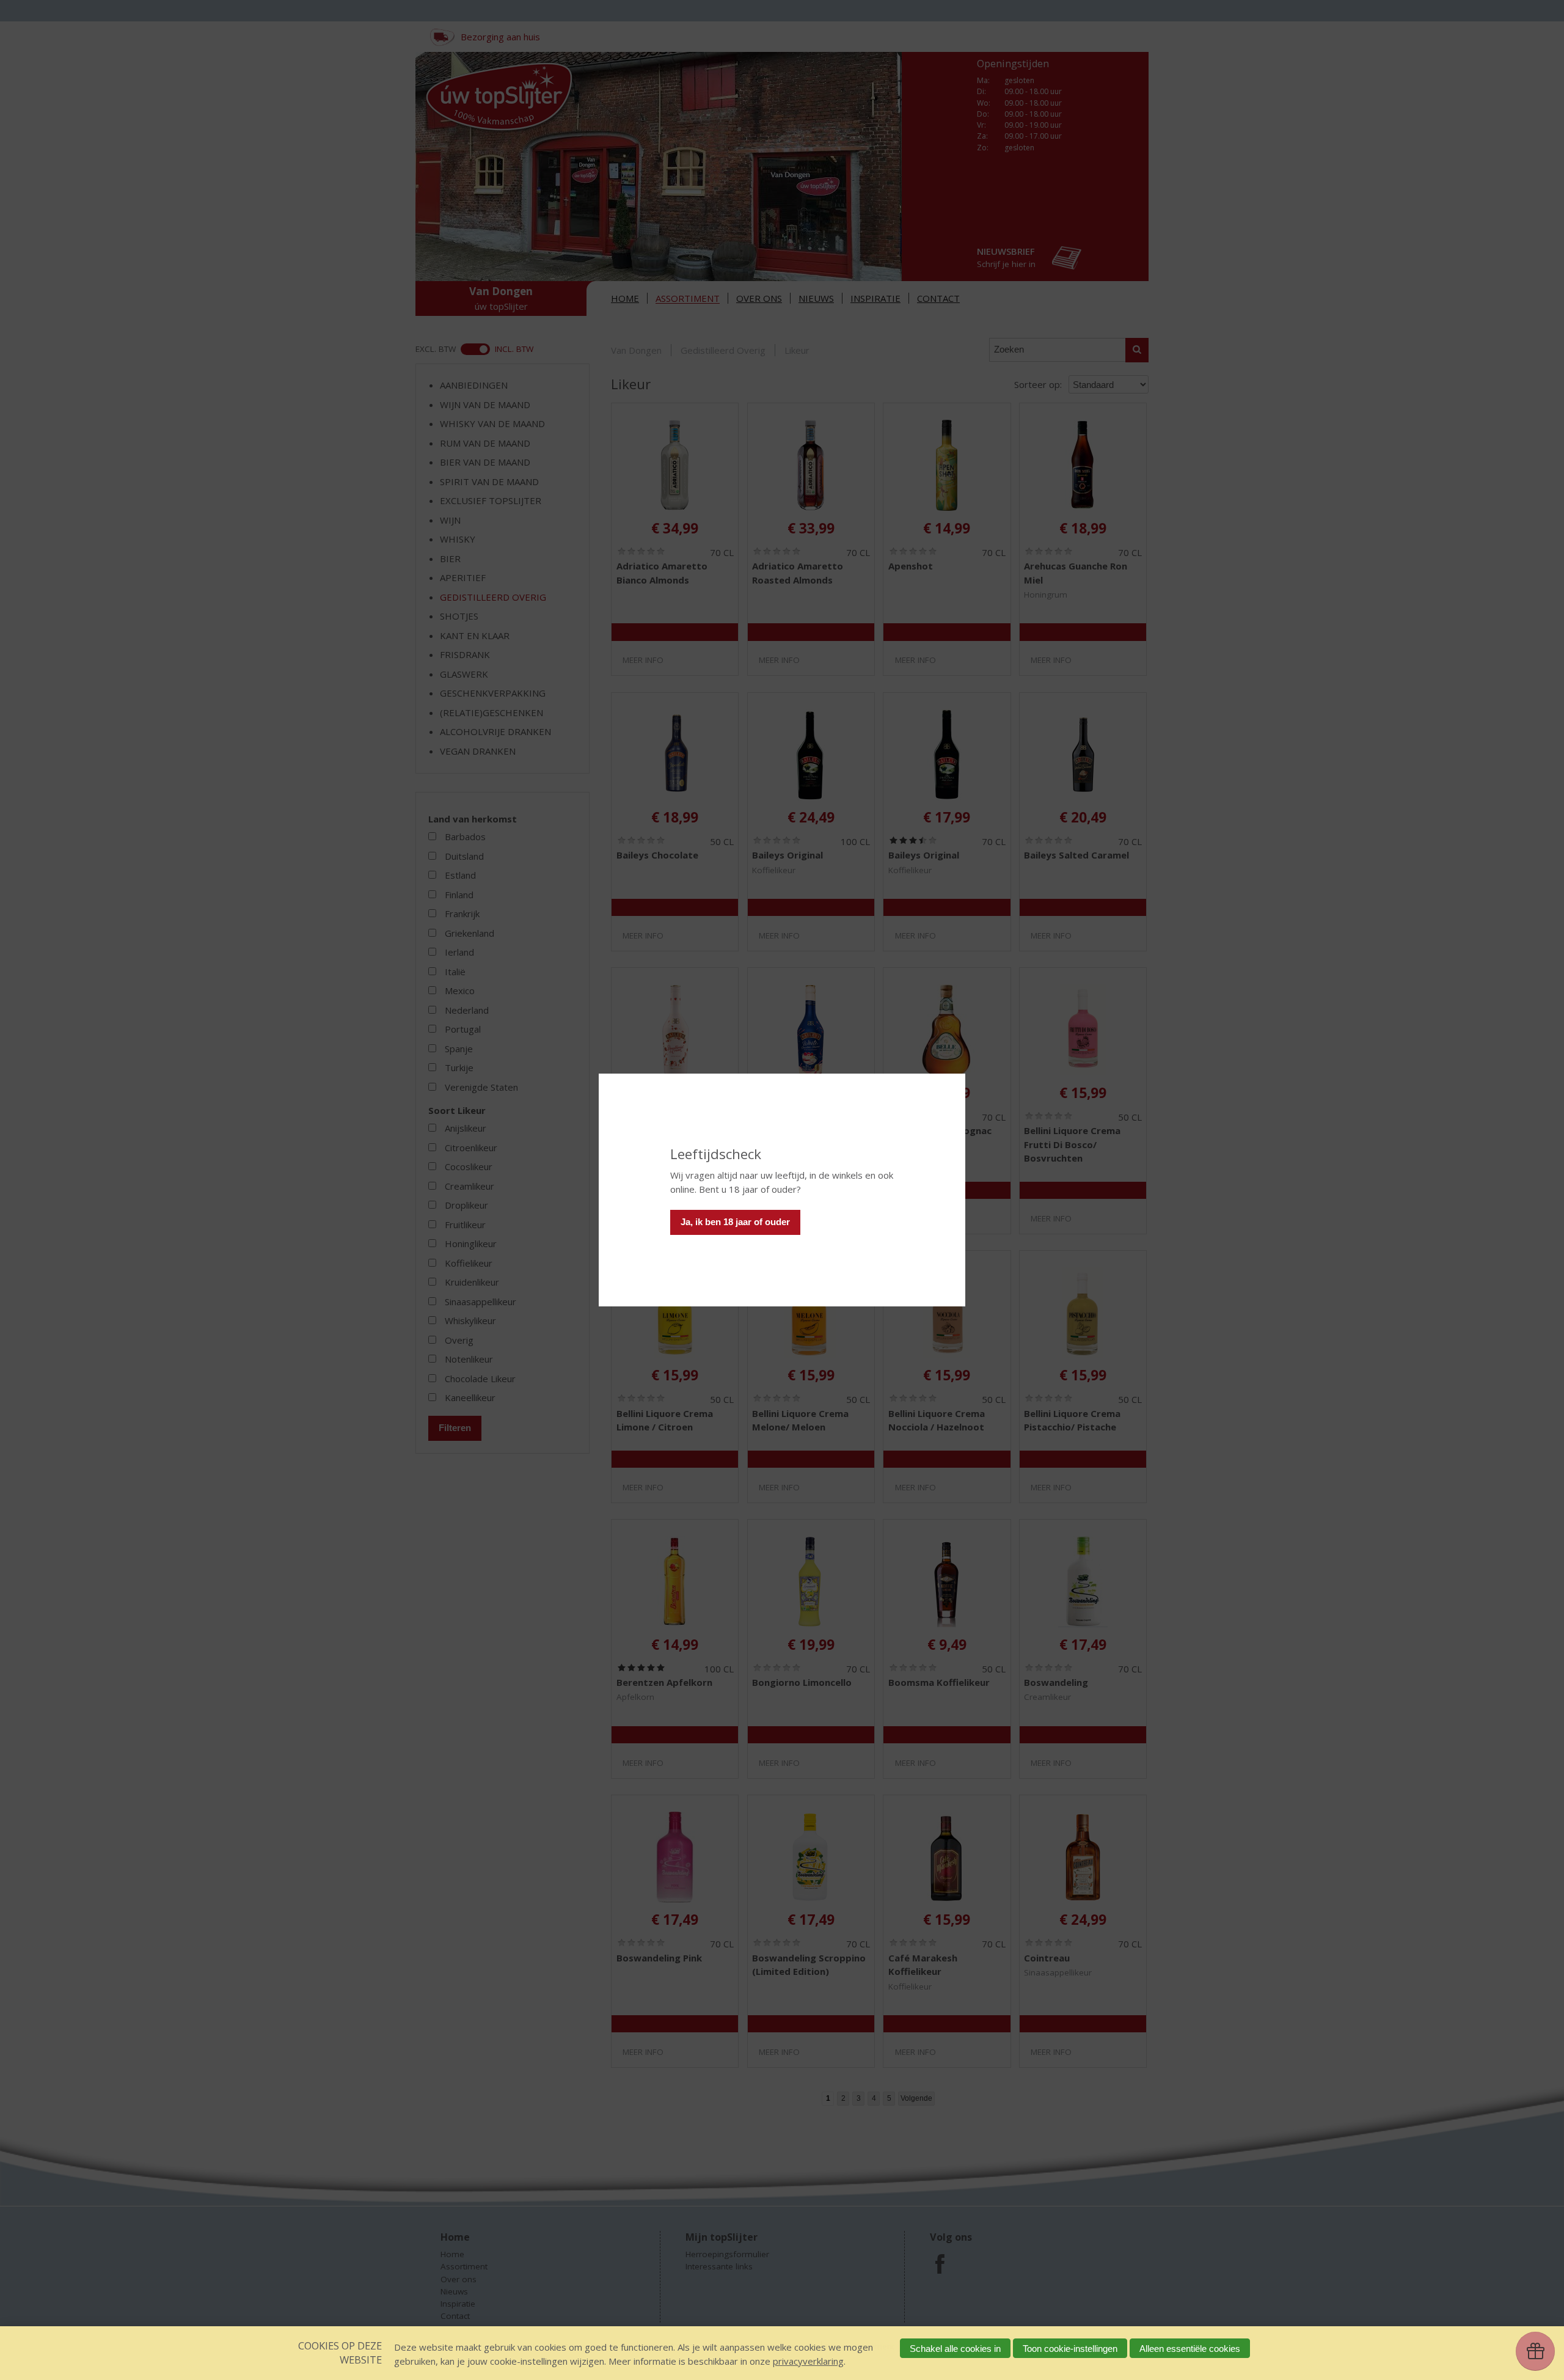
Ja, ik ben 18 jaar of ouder (735, 1222)
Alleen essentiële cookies (1190, 2349)
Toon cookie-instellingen (1070, 2349)
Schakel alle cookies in (955, 2349)
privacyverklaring (808, 2361)
